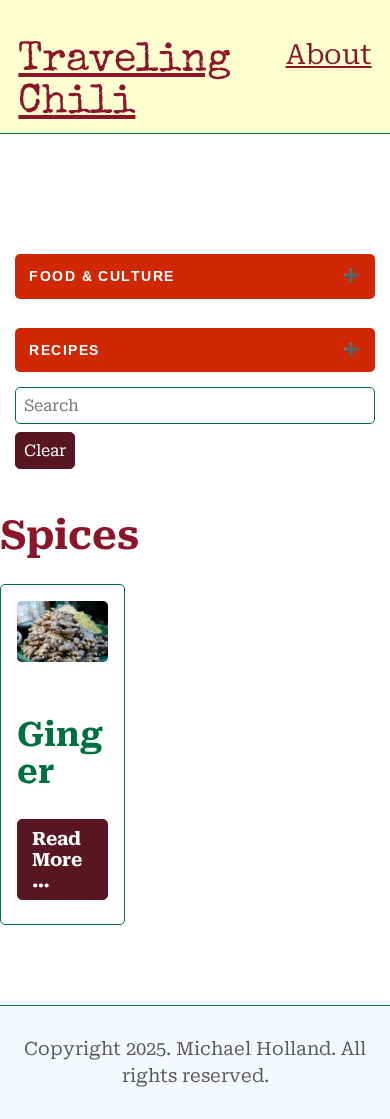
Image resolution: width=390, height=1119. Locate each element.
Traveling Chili (124, 82)
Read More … (57, 859)
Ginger (60, 753)
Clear (45, 450)
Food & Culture (101, 276)
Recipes (64, 350)
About (329, 54)
